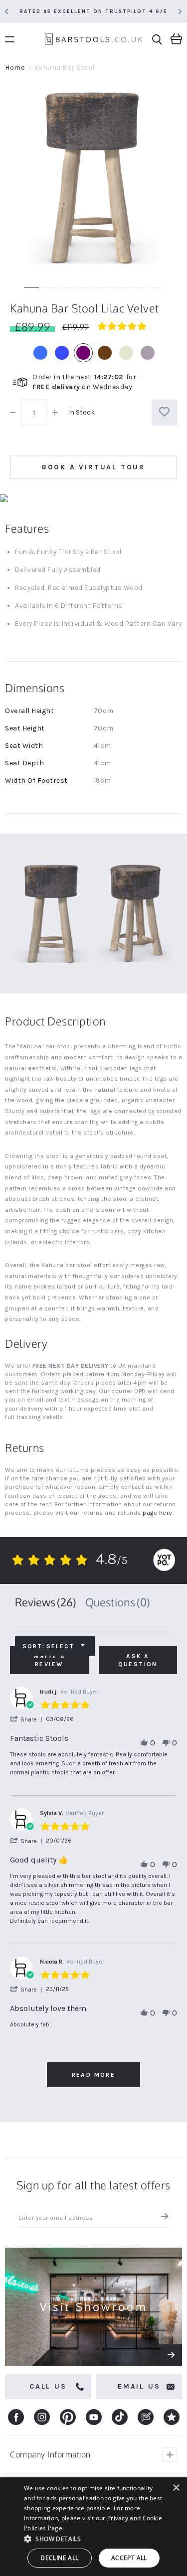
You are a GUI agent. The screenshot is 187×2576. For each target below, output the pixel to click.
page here (158, 1513)
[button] (28, 1719)
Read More (94, 2075)
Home (15, 68)
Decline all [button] (59, 2558)
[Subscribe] (162, 2218)
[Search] (157, 40)
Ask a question (138, 1660)
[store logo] (93, 41)
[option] (40, 353)
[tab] (46, 1602)
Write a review (49, 1660)
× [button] (176, 2488)
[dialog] (93, 2527)
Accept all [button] (129, 2558)
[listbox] (93, 353)
